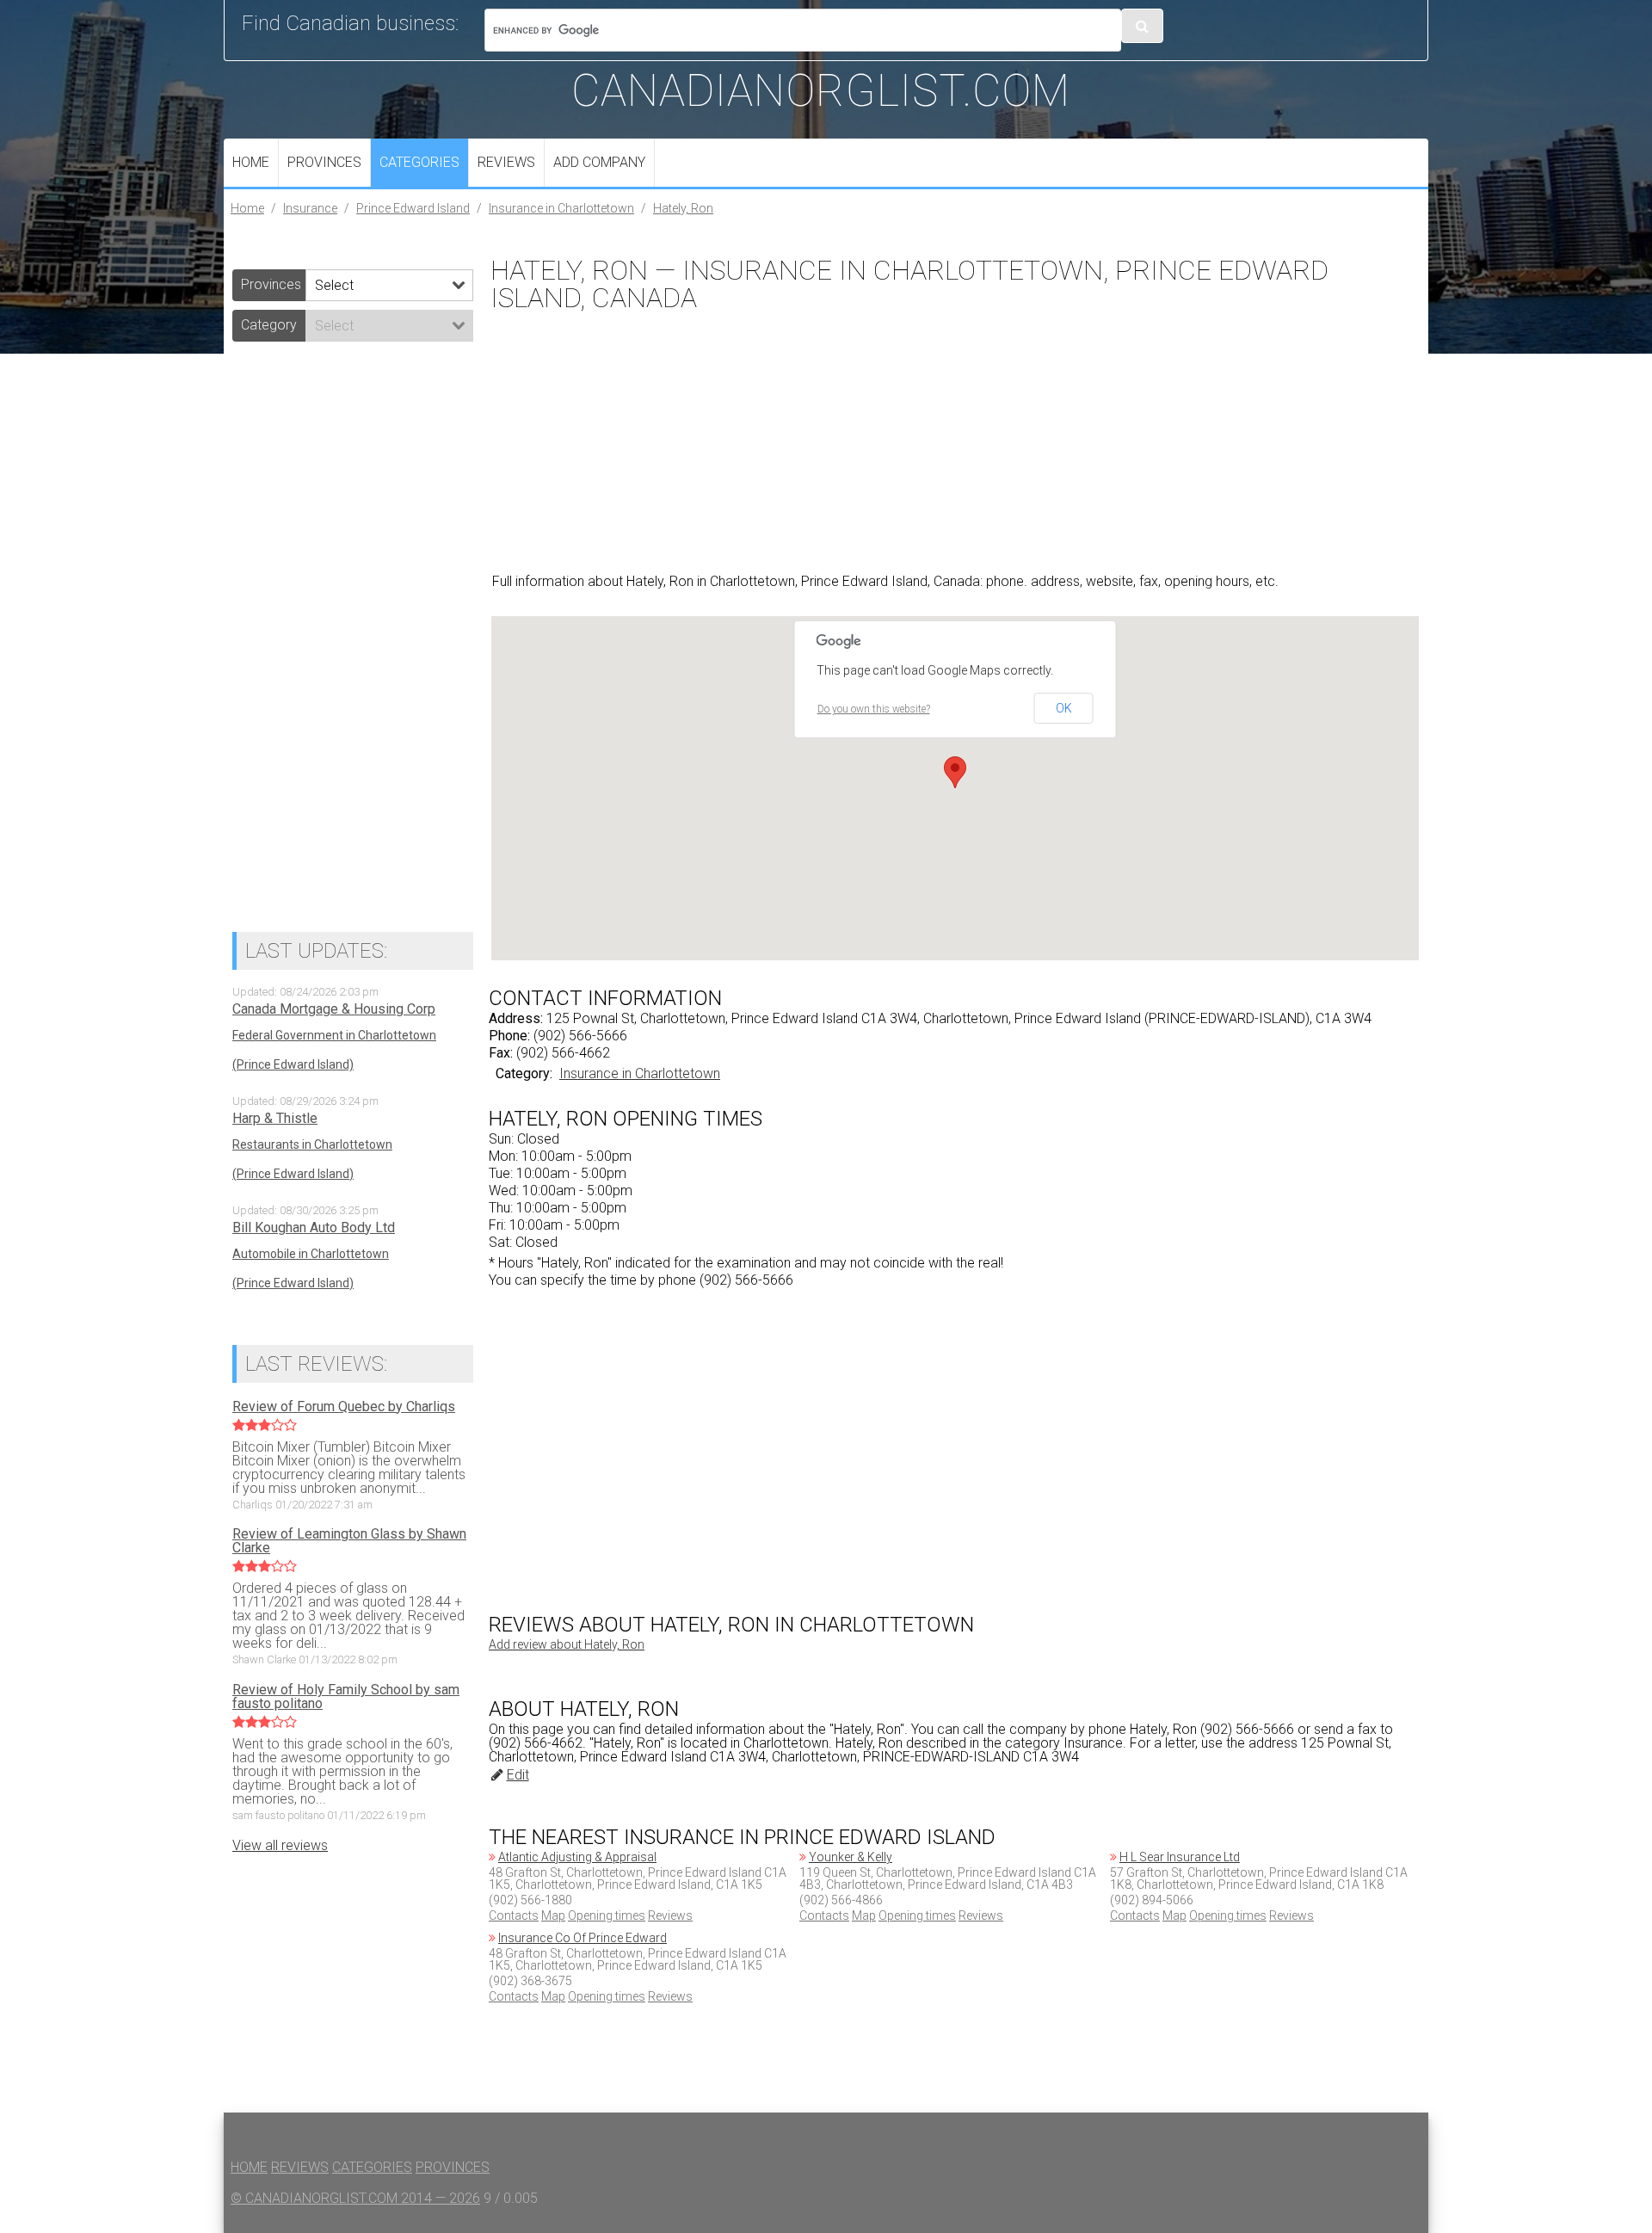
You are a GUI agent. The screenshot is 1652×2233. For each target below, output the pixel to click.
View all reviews (280, 1845)
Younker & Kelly (851, 1857)
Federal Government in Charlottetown (334, 1035)
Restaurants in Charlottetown (312, 1144)
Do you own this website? (874, 709)
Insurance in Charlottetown (561, 208)
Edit (518, 1775)
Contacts (514, 1915)
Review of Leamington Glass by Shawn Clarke (349, 1541)
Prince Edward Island (413, 208)
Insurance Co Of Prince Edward (583, 1938)
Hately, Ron (683, 208)
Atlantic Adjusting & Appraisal (577, 1857)
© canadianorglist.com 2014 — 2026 (355, 2198)
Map (553, 1915)
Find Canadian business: (350, 23)
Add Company (599, 162)
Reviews (506, 162)
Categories (419, 162)
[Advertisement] (955, 441)
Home (251, 162)
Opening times (607, 1915)
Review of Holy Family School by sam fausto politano (346, 1697)
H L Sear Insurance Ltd (1180, 1857)
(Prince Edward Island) (293, 1064)
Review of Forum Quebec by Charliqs (344, 1407)
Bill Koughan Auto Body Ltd (314, 1228)
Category (269, 325)
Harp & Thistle (275, 1119)
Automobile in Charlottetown (311, 1254)
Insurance (310, 208)
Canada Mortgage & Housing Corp (334, 1009)
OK (1064, 708)
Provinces (324, 162)
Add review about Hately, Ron (567, 1644)
